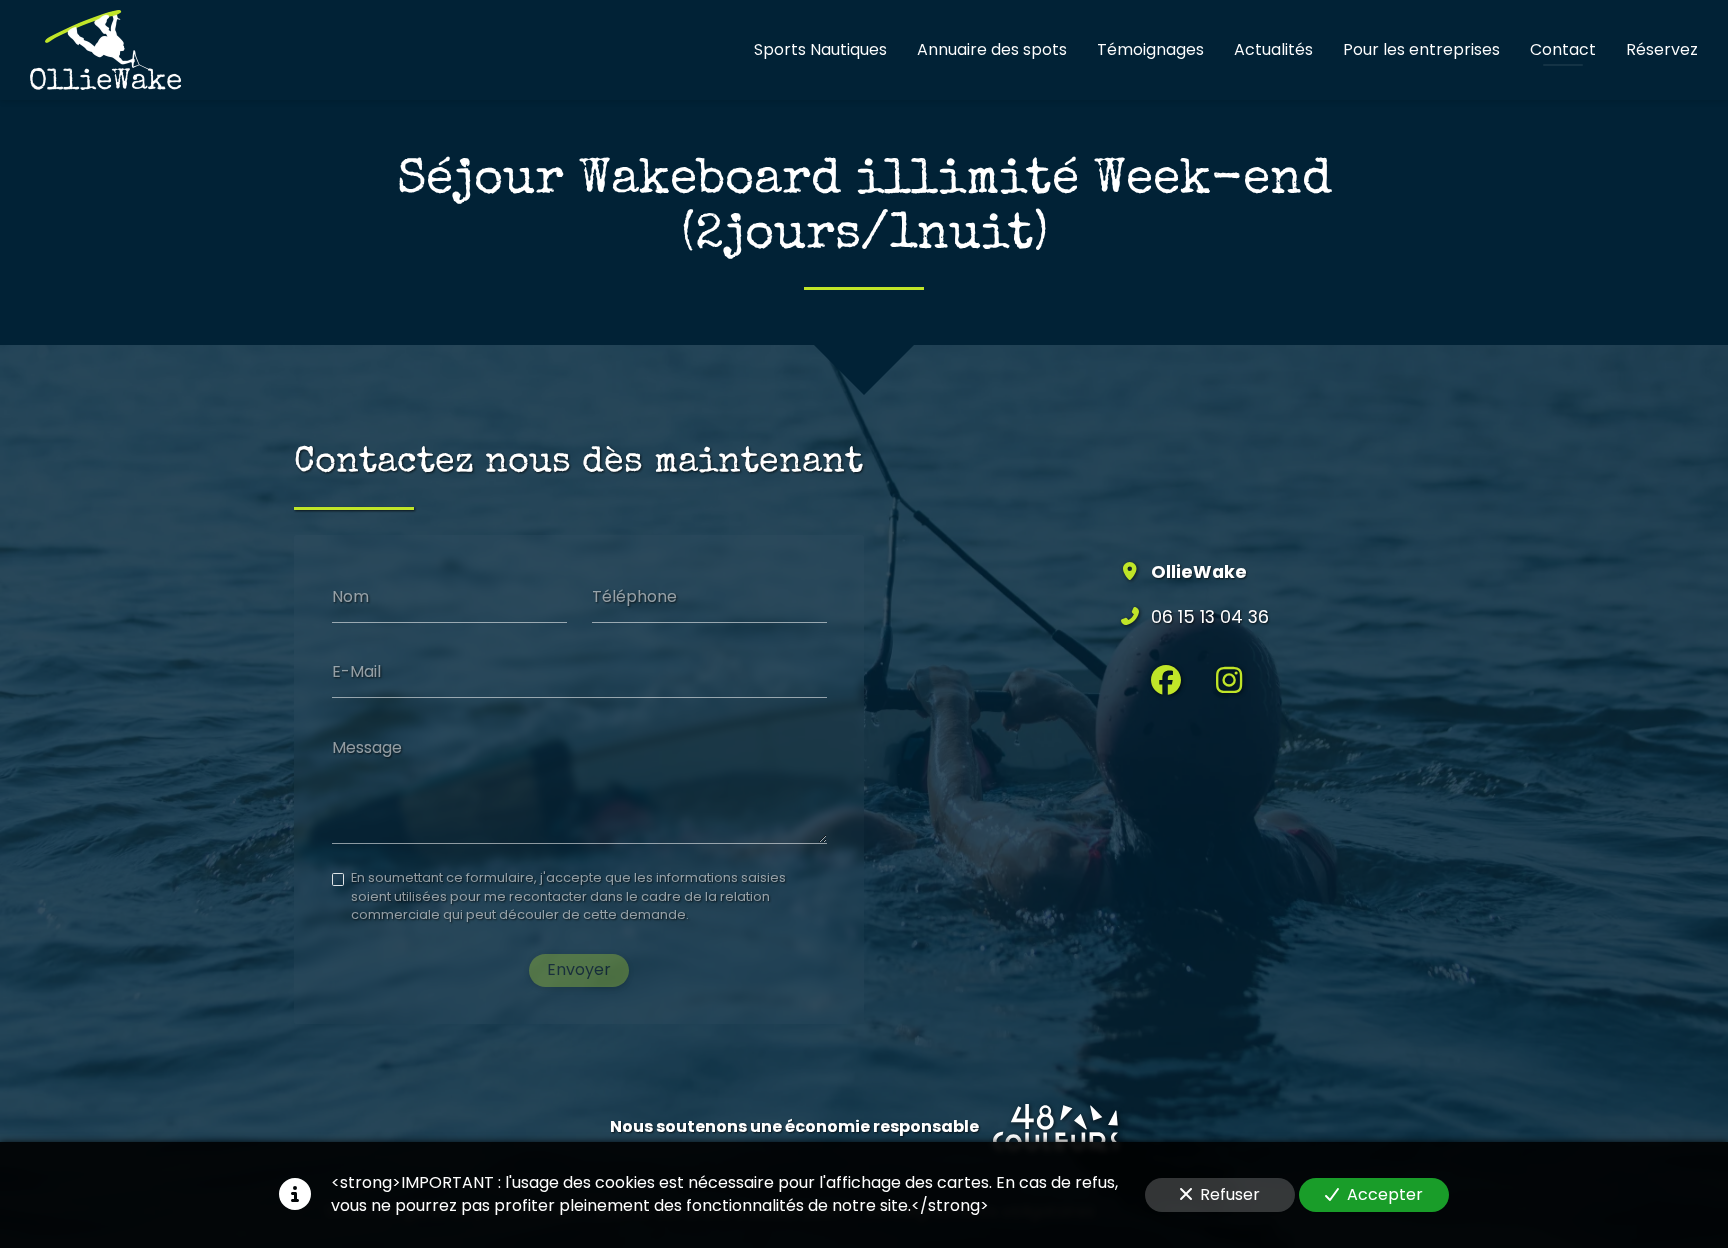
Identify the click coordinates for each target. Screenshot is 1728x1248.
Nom (350, 596)
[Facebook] (1166, 680)
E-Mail (356, 672)
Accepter (1385, 1194)
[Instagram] (1229, 680)
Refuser (1230, 1194)
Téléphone (634, 596)
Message (367, 748)
